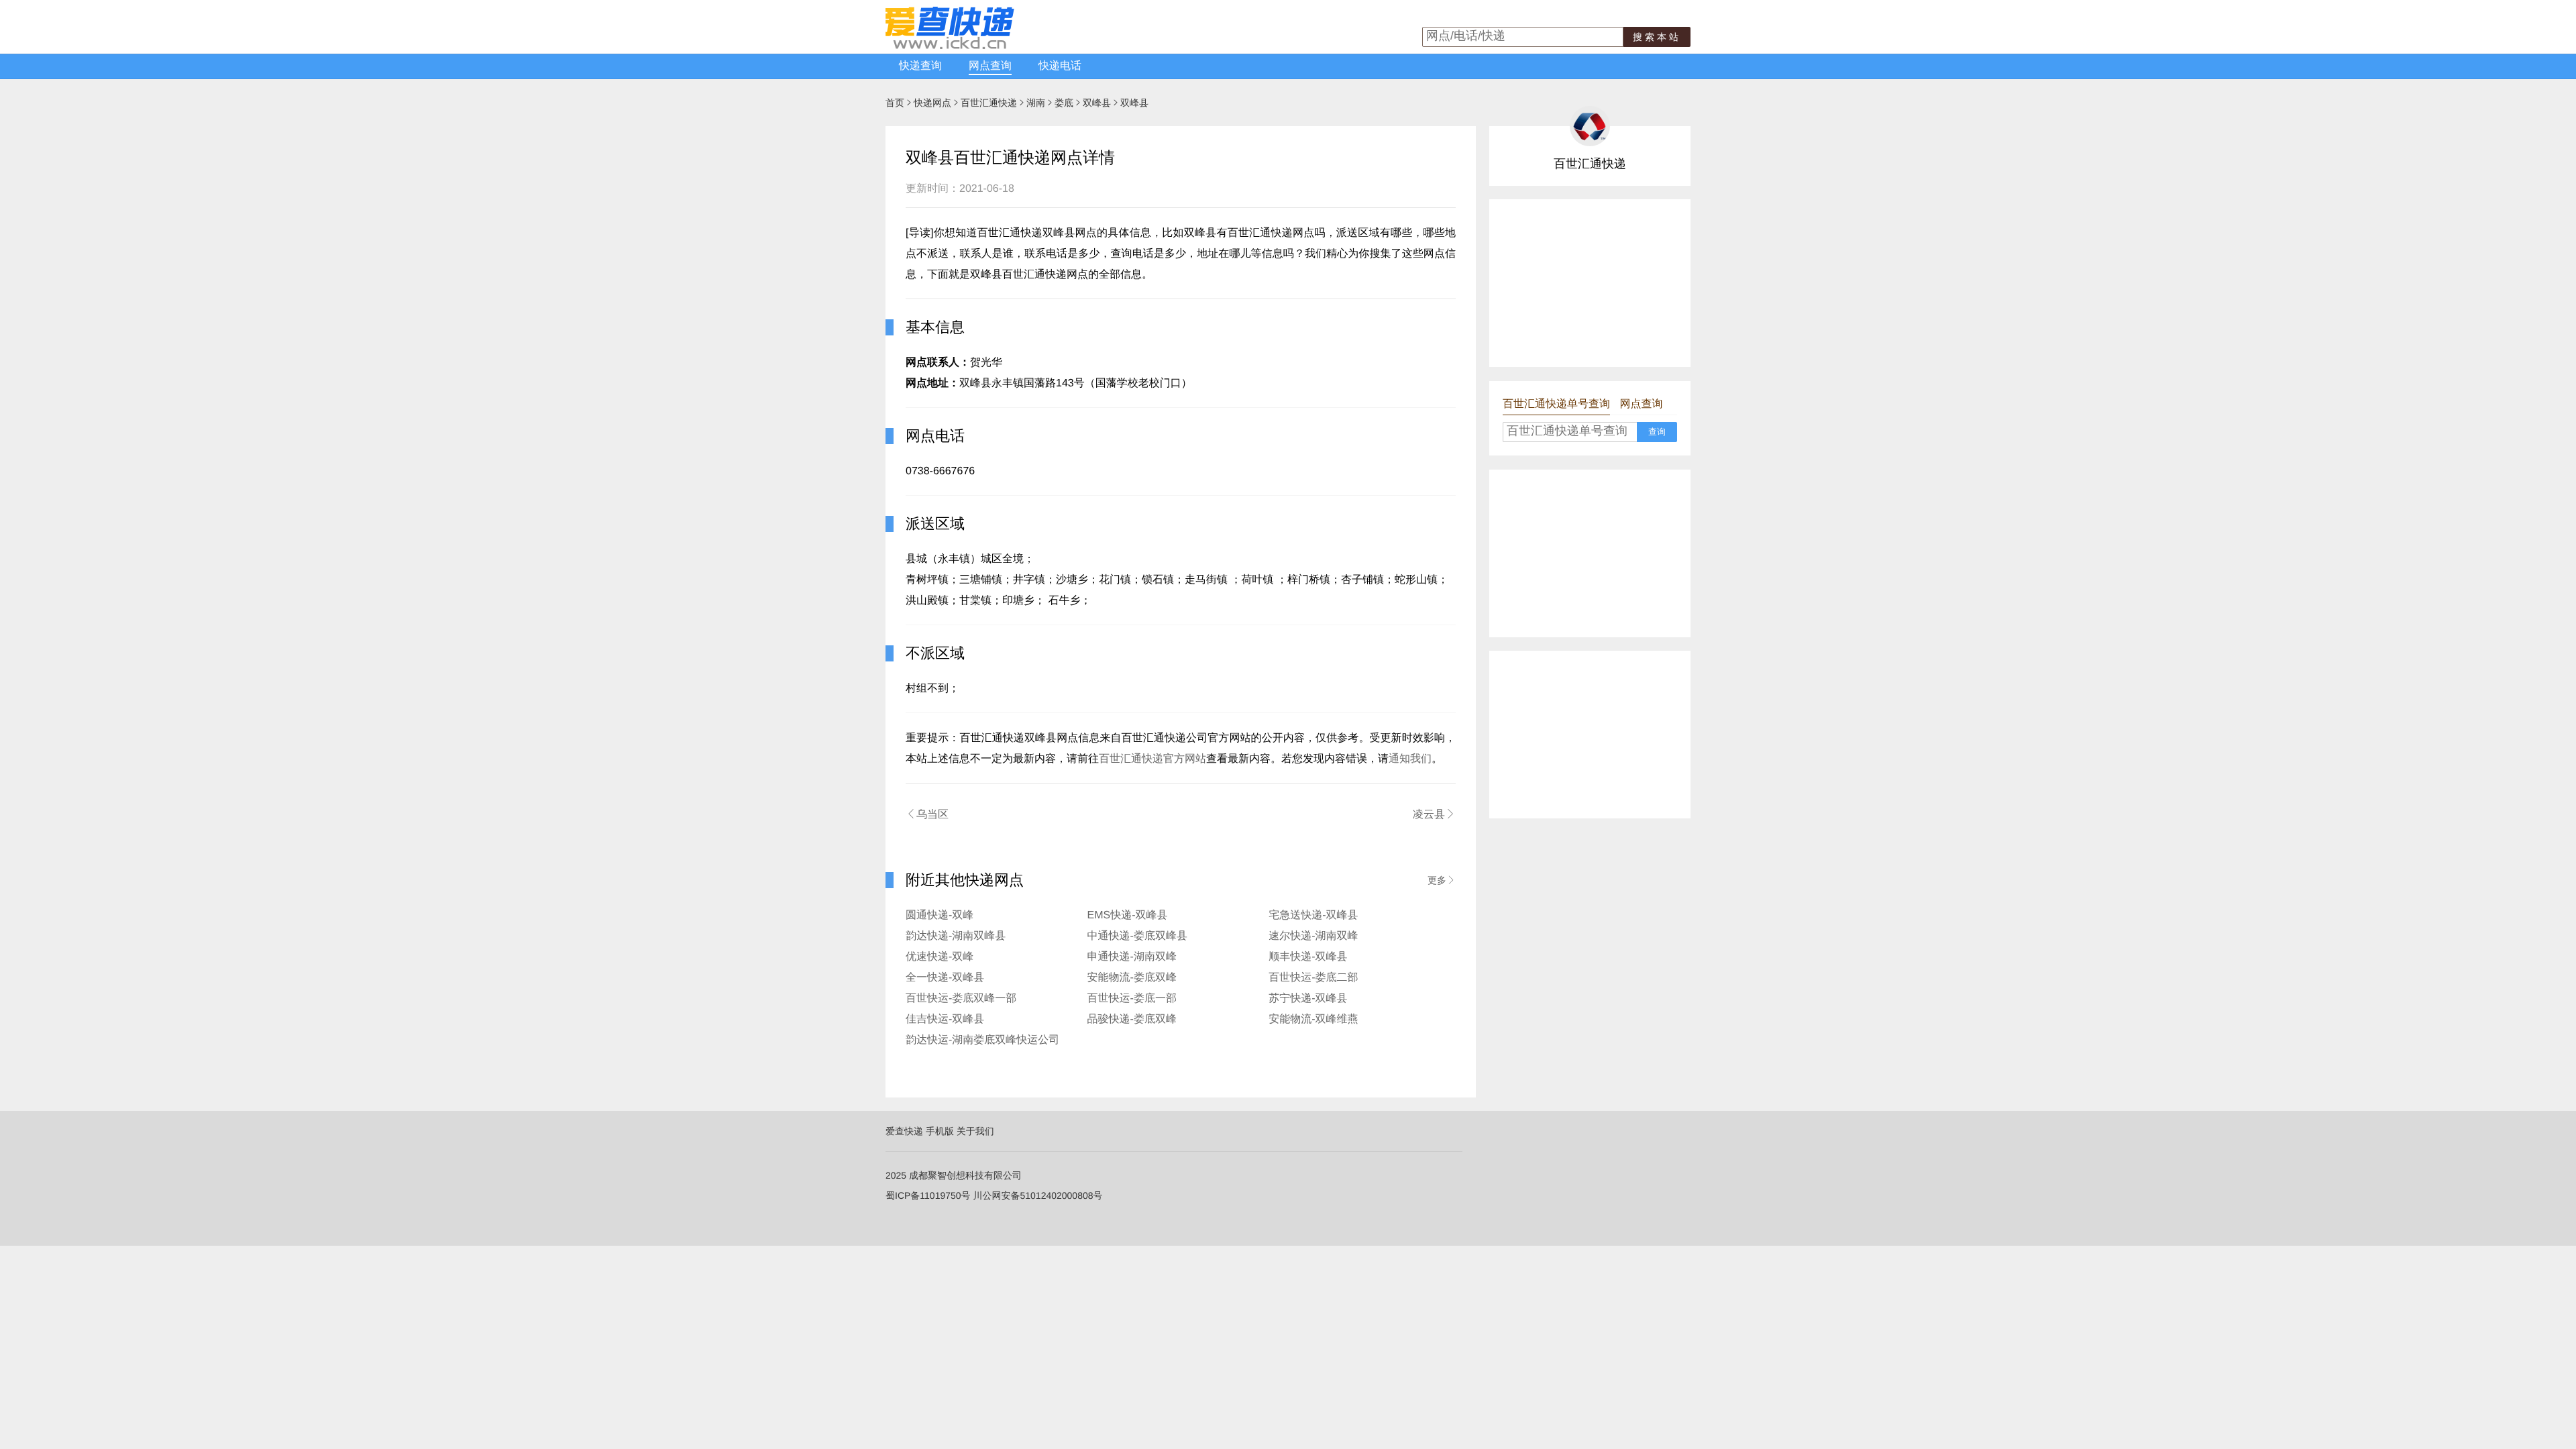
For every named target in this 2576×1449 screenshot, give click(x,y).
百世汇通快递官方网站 (1152, 759)
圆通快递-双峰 (940, 915)
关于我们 (975, 1131)
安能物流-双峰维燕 (1313, 1019)
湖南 (1036, 103)
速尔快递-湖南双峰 (1313, 936)
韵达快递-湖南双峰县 (956, 936)
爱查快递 (904, 1131)
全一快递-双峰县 (945, 978)
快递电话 (1060, 66)
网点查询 (990, 66)
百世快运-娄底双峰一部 (961, 999)
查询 (1657, 432)
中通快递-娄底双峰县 (1137, 936)
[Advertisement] (1590, 283)
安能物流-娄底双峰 (1132, 978)
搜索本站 (1657, 37)
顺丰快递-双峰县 (1308, 957)
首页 (895, 103)
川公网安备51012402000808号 (1037, 1195)
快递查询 (920, 66)
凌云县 (1434, 814)
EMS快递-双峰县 (1128, 915)
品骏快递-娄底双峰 (1132, 1019)
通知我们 (1410, 759)
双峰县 (1097, 103)
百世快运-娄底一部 (1132, 999)
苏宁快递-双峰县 (1308, 999)
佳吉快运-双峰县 (945, 1019)
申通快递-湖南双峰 (1132, 957)
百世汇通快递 (989, 103)
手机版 (940, 1131)
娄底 (1064, 103)
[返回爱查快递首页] (950, 46)
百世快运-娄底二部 (1313, 978)
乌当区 (927, 814)
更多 (1442, 880)
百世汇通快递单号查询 (1556, 404)
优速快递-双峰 (940, 957)
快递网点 (932, 103)
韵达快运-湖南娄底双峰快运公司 (982, 1040)
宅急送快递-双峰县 (1313, 915)
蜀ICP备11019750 (923, 1195)
